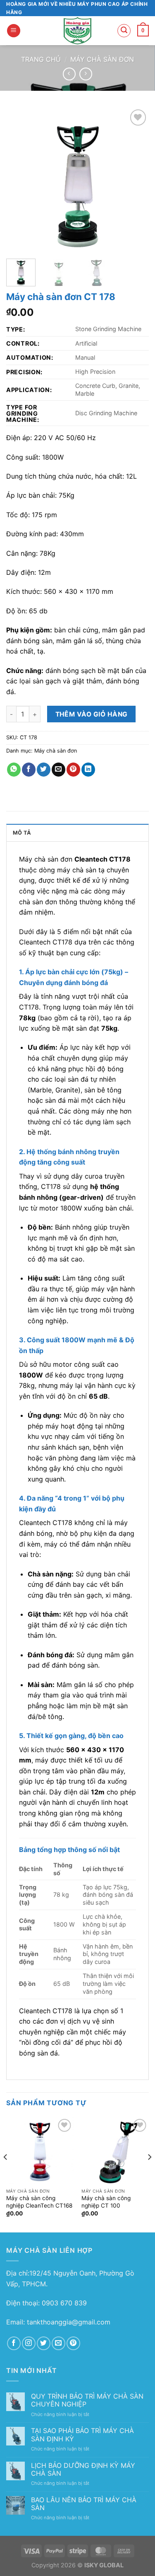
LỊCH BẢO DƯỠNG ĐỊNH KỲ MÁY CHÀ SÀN (83, 2469)
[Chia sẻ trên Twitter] (44, 770)
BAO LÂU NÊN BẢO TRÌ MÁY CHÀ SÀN (84, 2504)
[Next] (136, 179)
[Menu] (14, 31)
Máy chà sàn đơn (102, 59)
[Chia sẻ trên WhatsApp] (14, 770)
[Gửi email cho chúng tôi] (58, 2343)
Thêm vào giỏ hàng (92, 714)
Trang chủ (41, 59)
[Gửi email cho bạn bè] (58, 770)
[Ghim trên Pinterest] (73, 770)
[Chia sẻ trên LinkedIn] (88, 770)
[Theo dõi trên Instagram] (29, 2343)
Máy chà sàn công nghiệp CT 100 (106, 2202)
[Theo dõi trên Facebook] (14, 2343)
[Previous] (19, 179)
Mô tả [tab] (22, 833)
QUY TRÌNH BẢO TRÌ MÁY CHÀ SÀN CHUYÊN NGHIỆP (87, 2400)
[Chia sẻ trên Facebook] (29, 770)
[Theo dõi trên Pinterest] (73, 2343)
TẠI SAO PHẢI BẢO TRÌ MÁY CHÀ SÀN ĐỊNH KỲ (82, 2435)
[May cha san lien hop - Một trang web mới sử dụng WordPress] (77, 31)
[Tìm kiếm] (124, 31)
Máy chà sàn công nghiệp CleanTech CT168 (39, 2202)
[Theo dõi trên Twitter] (44, 2343)
